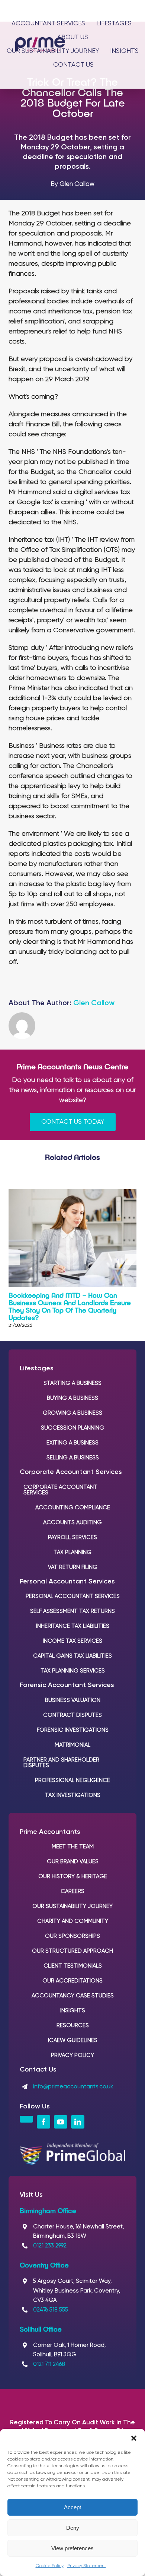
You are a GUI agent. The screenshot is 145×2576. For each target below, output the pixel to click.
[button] (134, 2438)
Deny (73, 2528)
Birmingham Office (48, 2211)
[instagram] (26, 2119)
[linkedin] (78, 2122)
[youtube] (61, 2122)
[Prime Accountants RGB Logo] (40, 41)
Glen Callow (94, 1003)
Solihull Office (41, 2329)
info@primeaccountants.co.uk (73, 2087)
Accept (72, 2507)
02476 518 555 (51, 2310)
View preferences (72, 2548)
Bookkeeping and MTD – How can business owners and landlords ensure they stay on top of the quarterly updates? (70, 1306)
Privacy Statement (87, 2566)
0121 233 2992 (50, 2246)
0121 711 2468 (49, 2364)
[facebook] (43, 2122)
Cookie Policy (50, 2566)
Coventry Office (44, 2265)
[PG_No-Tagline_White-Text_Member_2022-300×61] (72, 2147)
